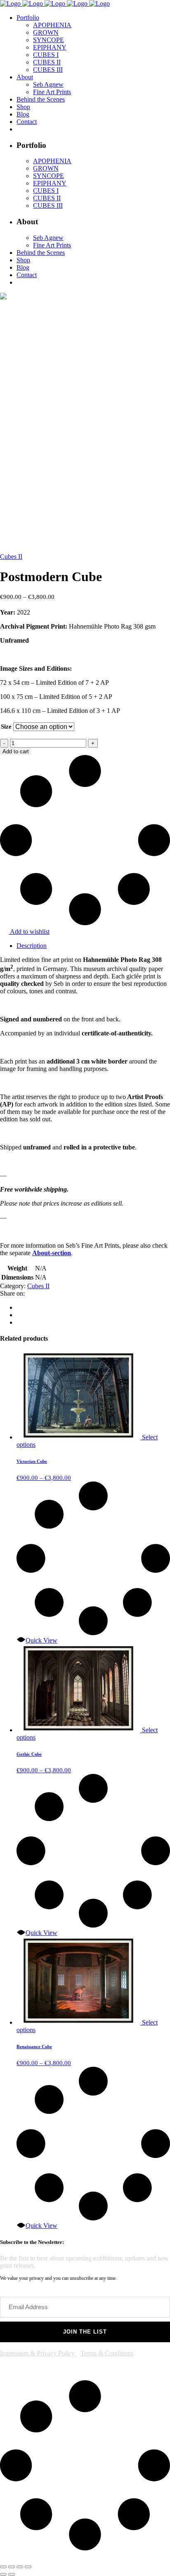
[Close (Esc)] (28, 2567)
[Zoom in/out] (3, 2567)
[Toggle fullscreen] (12, 2567)
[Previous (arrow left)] (3, 2574)
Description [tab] (32, 946)
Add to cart (16, 751)
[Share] (20, 2567)
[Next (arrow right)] (12, 2574)
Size (6, 727)
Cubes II (11, 557)
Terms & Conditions (107, 2353)
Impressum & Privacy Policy (38, 2353)
